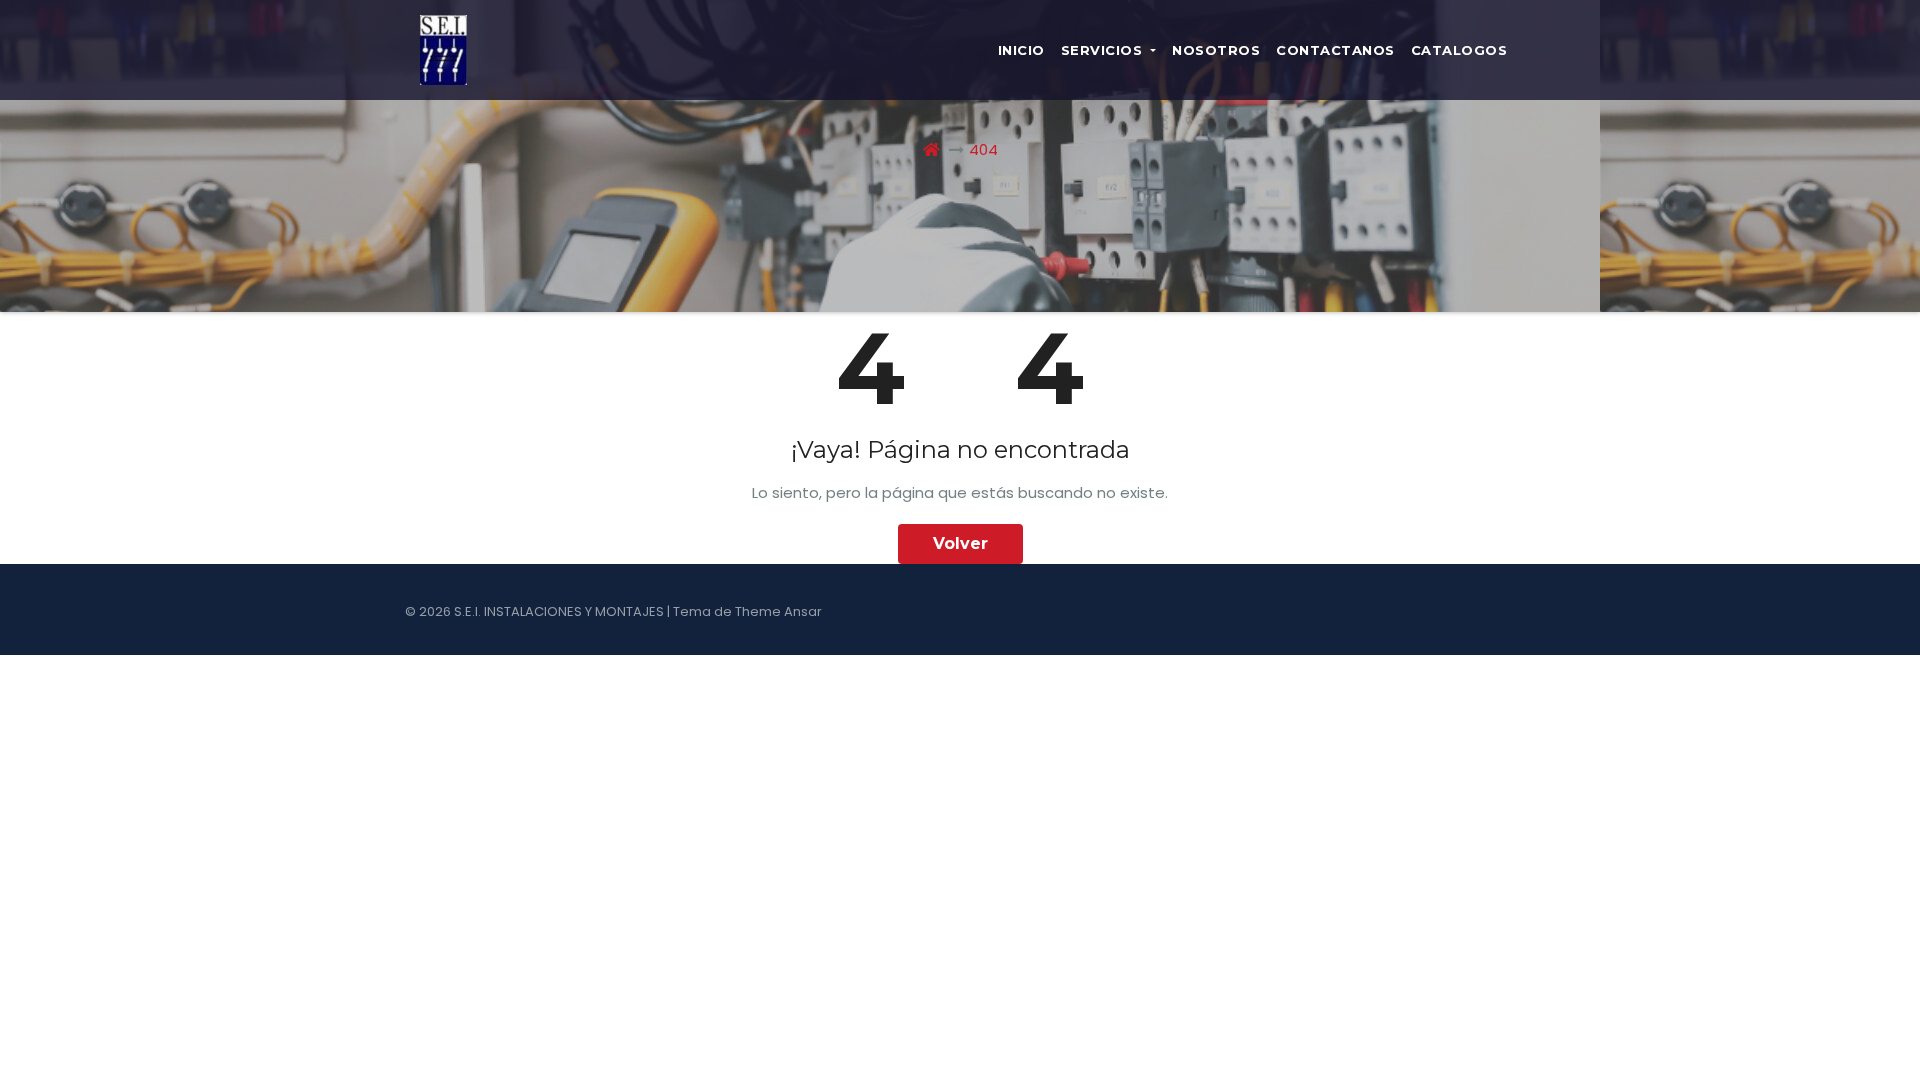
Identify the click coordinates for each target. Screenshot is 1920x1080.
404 (983, 149)
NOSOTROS (1216, 50)
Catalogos (1459, 50)
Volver (960, 543)
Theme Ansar (778, 611)
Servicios (1104, 50)
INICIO (1021, 50)
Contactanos (1335, 50)
